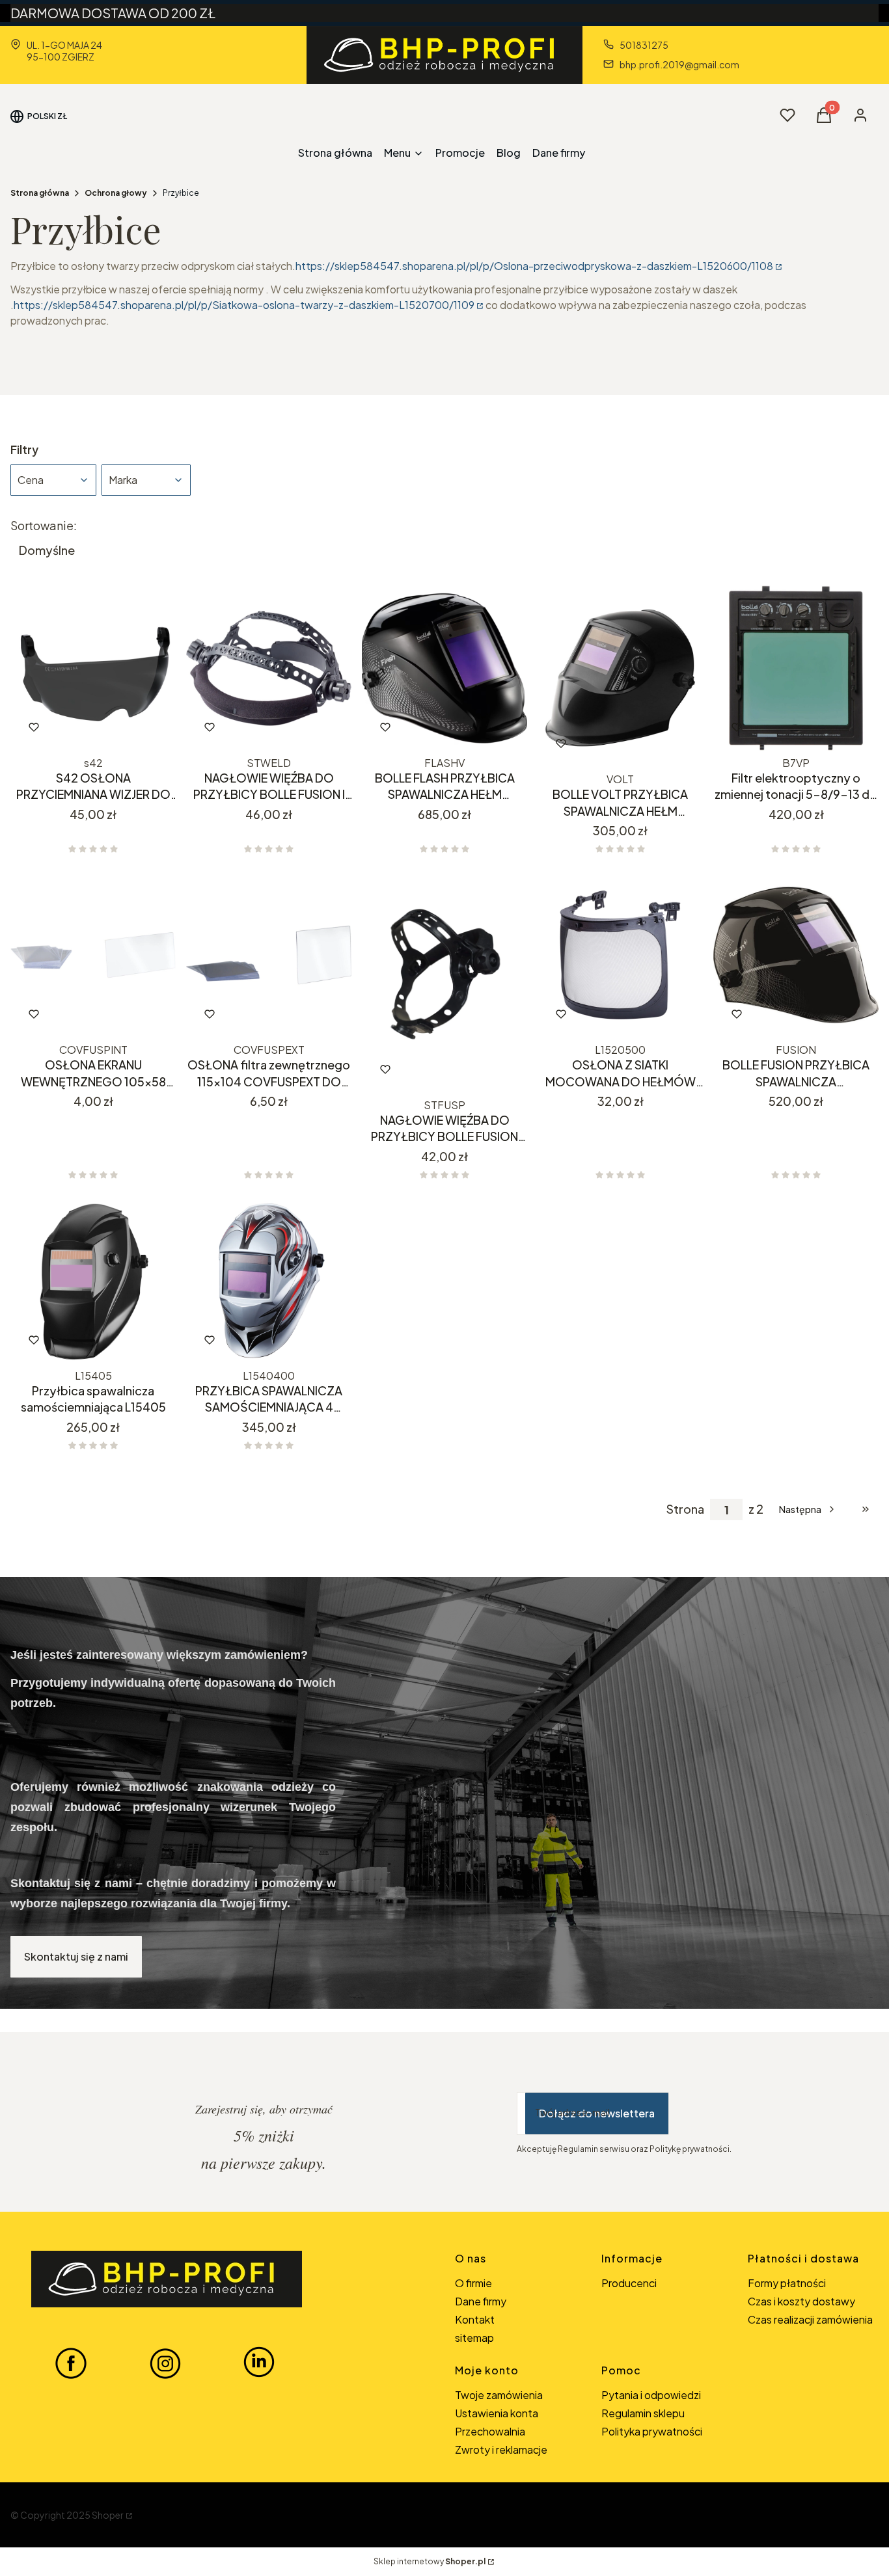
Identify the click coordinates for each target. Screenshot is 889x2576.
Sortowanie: (44, 526)
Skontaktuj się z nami (76, 1956)
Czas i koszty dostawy (801, 2301)
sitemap (474, 2338)
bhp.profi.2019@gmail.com (679, 64)
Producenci (629, 2283)
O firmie (473, 2283)
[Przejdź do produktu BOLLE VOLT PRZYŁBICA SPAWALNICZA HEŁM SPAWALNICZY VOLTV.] (620, 677)
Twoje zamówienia (499, 2395)
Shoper (108, 2515)
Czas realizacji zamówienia (810, 2319)
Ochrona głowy (116, 193)
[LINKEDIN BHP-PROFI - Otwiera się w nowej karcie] (259, 2363)
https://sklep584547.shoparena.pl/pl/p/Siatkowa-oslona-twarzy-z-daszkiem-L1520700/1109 (244, 305)
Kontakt (475, 2319)
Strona (685, 1509)
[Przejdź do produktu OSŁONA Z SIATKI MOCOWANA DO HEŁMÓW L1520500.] (620, 955)
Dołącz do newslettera (597, 2113)
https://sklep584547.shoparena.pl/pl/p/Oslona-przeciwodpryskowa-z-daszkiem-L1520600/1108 (534, 266)
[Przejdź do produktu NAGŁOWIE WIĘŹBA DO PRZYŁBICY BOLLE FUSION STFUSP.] (444, 983)
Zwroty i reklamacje (501, 2449)
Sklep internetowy (430, 2561)
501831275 (644, 45)
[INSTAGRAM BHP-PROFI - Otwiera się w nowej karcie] (165, 2363)
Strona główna (40, 193)
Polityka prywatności (652, 2431)
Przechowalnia (490, 2431)
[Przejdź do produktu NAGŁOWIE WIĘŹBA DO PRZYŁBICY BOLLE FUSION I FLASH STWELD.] (269, 668)
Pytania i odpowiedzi (651, 2395)
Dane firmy (481, 2301)
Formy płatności (787, 2283)
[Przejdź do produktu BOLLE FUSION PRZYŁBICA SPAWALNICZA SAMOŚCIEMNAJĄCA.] (796, 955)
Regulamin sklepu (643, 2413)
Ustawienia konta (497, 2413)
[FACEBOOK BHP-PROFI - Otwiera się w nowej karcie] (71, 2363)
